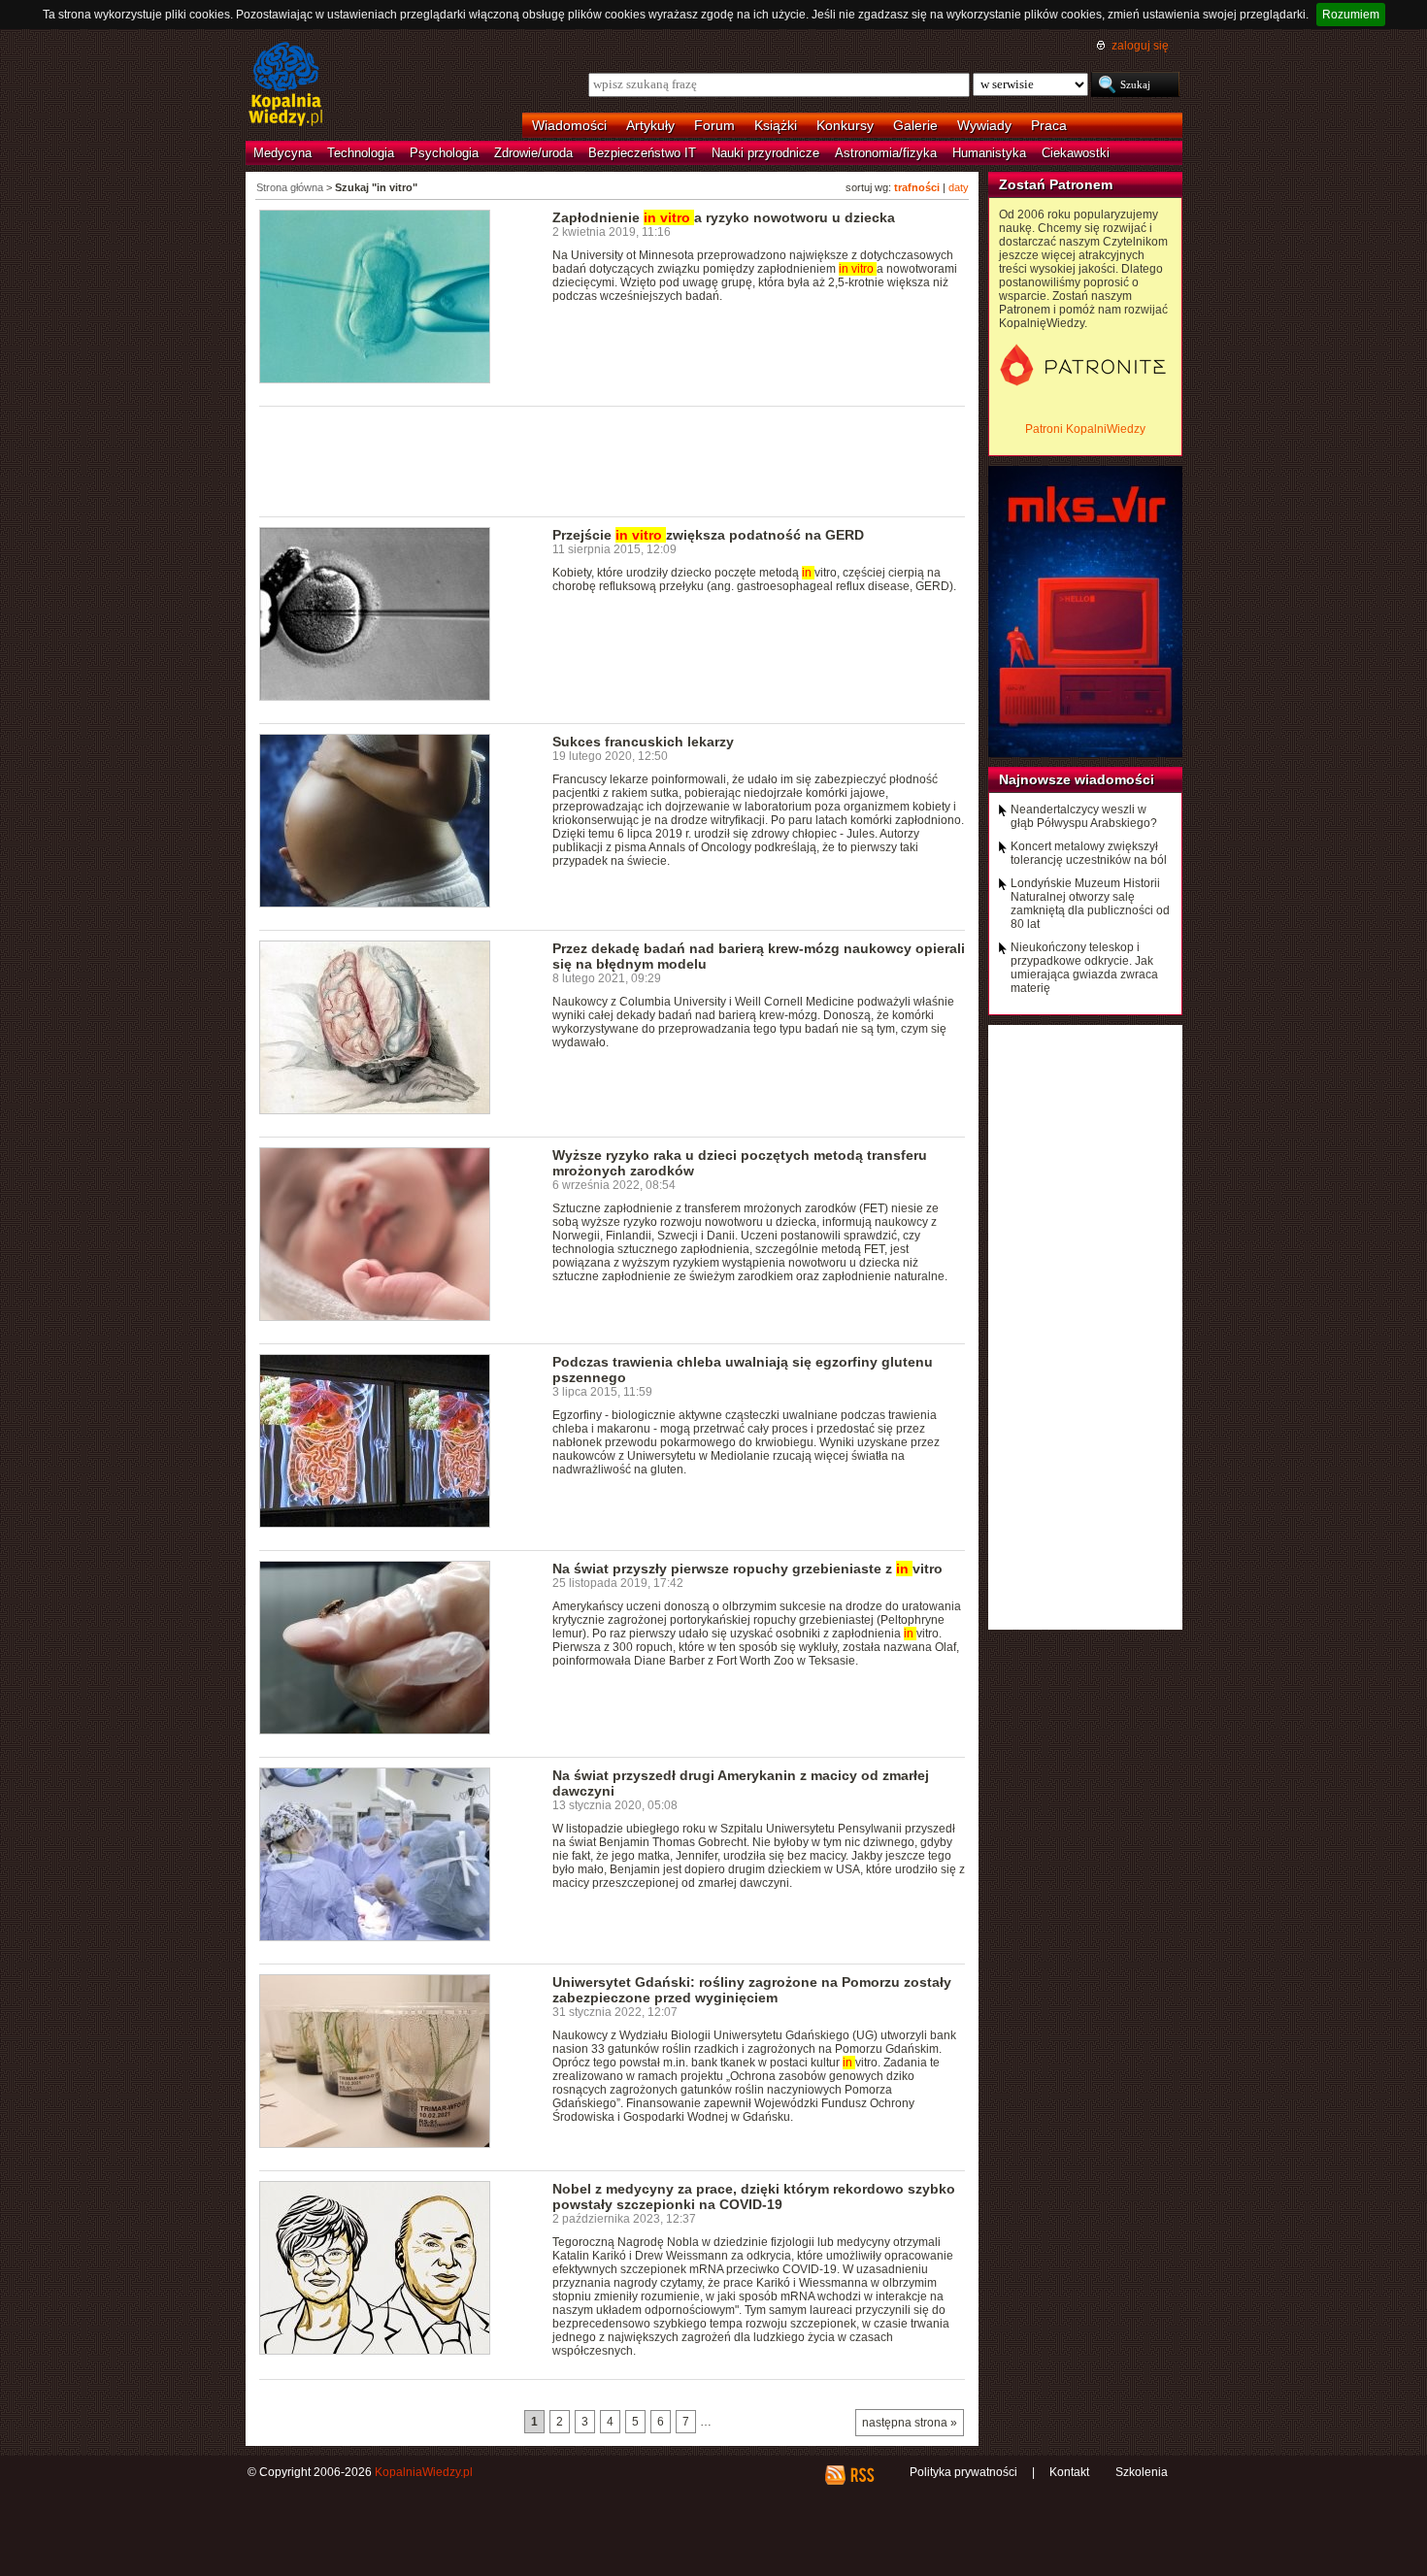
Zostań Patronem (1056, 184)
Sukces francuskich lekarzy (643, 742)
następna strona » (910, 2423)
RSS (862, 2475)
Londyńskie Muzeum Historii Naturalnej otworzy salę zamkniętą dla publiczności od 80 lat (1090, 904)
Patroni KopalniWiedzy (1085, 429)
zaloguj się (1140, 46)
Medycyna (282, 153)
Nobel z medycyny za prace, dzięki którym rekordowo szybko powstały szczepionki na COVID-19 (754, 2196)
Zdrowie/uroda (533, 153)
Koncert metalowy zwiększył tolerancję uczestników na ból (1089, 853)
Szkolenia (1142, 2472)
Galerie (915, 125)
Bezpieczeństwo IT (642, 153)
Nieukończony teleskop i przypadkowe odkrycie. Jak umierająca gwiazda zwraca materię (1084, 968)
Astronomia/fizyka (886, 153)
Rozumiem (1351, 15)
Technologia (361, 153)
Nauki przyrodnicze (765, 153)
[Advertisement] (613, 460)
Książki (776, 125)
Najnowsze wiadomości (1077, 779)
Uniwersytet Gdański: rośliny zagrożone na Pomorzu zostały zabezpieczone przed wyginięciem (752, 1990)
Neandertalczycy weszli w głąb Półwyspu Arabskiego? (1084, 816)
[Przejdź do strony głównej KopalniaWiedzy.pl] (286, 85)
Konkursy (845, 125)
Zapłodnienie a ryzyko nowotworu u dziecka (724, 217)
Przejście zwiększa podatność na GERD (708, 535)
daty (959, 187)
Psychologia (444, 153)
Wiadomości (569, 125)
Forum (714, 125)
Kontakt (1069, 2472)
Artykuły (650, 125)
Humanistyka (989, 153)
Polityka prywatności (963, 2472)
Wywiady (984, 125)
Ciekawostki (1076, 153)
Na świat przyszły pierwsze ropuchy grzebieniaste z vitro (747, 1569)
